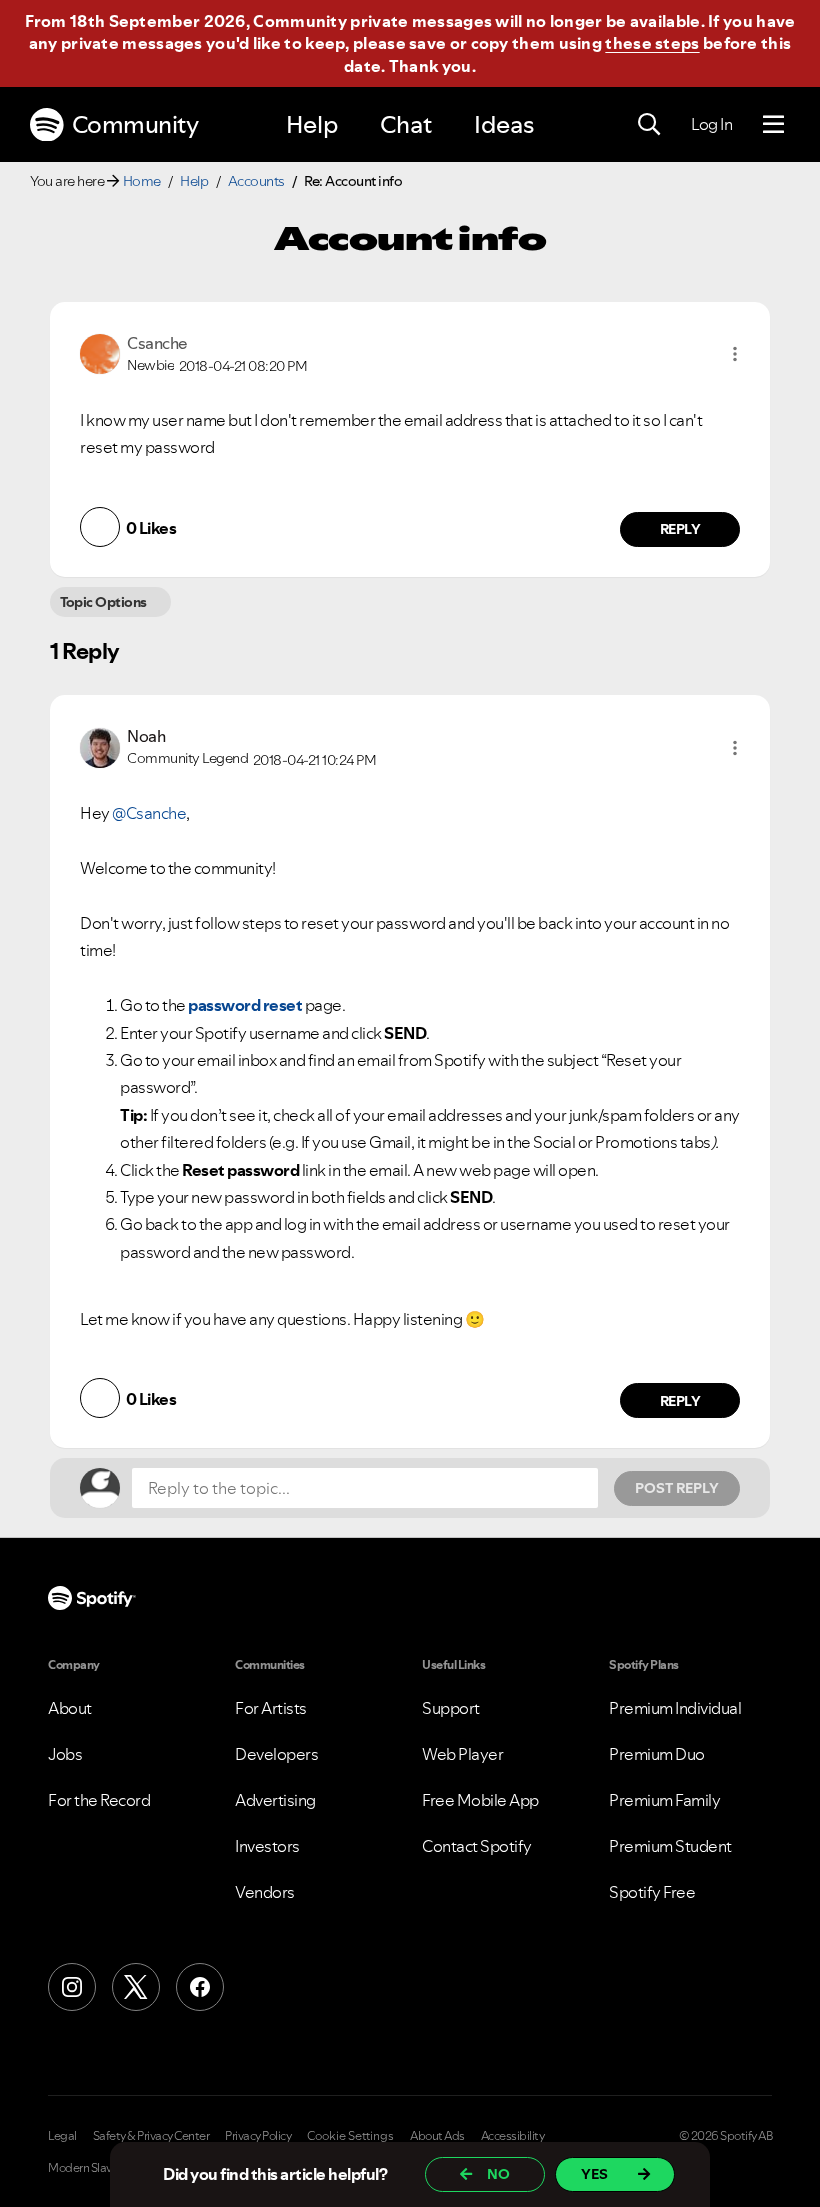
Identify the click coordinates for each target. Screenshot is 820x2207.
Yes (594, 2174)
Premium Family (664, 1800)
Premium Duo (657, 1754)
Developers (276, 1754)
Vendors (265, 1892)
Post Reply (677, 1488)
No (498, 2174)
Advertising (275, 1800)
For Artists (271, 1708)
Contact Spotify (477, 1846)
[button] (735, 354)
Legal (62, 2136)
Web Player (462, 1754)
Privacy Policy (258, 2136)
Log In (711, 124)
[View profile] (100, 352)
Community (135, 124)
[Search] (649, 125)
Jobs (65, 1754)
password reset (245, 1005)
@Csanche (149, 813)
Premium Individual (675, 1708)
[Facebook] (200, 1987)
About (70, 1708)
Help (312, 124)
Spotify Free (652, 1892)
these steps (652, 43)
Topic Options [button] (103, 602)
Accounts (256, 181)
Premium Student (670, 1846)
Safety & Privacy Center (151, 2136)
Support (451, 1708)
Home (142, 181)
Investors (267, 1846)
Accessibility (513, 2136)
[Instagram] (72, 1987)
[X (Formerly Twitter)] (136, 1987)
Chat (406, 124)
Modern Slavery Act (97, 2168)
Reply (680, 529)
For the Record (99, 1800)
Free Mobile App (480, 1800)
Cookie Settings (350, 2136)
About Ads (437, 2136)
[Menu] (773, 125)
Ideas (504, 124)
